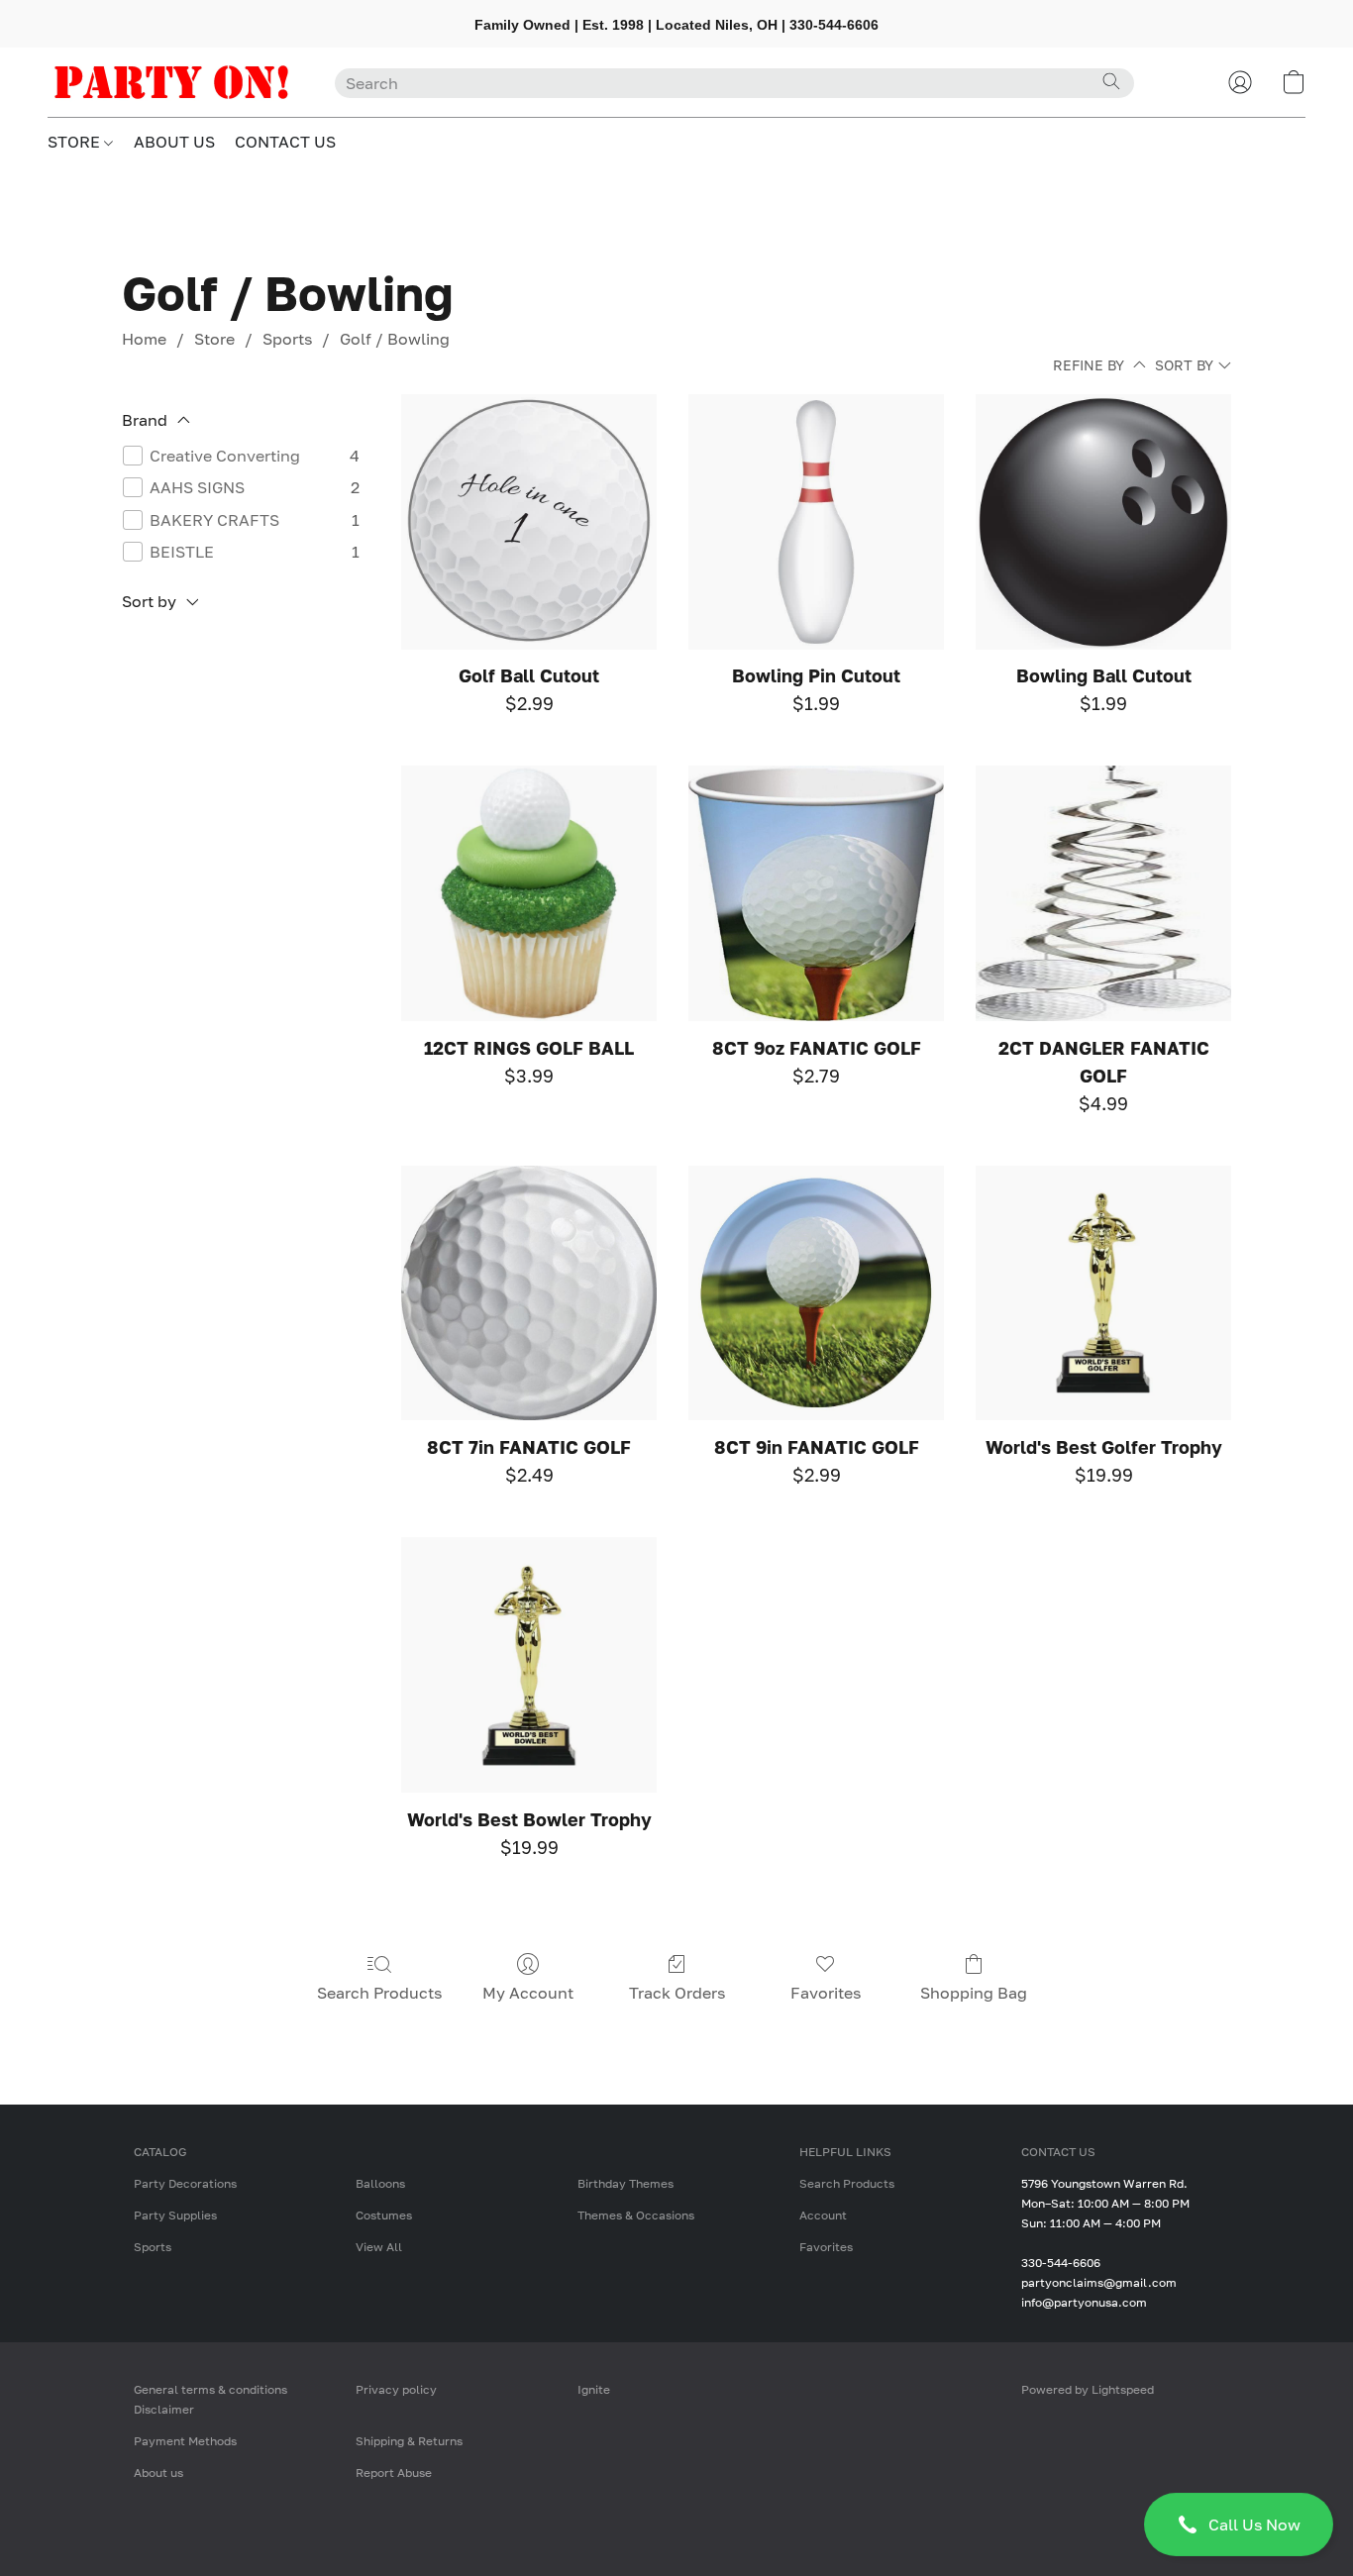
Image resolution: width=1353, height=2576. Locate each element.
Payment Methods (185, 2441)
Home (144, 339)
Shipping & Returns (409, 2441)
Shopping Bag (974, 1993)
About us (158, 2473)
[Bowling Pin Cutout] (816, 522)
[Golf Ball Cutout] (529, 522)
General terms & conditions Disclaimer (210, 2399)
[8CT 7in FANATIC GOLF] (529, 1293)
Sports (287, 339)
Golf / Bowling (395, 339)
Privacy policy (396, 2389)
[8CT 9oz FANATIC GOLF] (816, 893)
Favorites (826, 1993)
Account (823, 2215)
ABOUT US (174, 142)
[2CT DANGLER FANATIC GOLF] (1103, 893)
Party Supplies (175, 2215)
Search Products (379, 1993)
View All (379, 2247)
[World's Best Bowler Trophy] (529, 1665)
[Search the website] (1111, 81)
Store (214, 339)
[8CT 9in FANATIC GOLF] (816, 1293)
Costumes (384, 2215)
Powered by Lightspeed (1088, 2389)
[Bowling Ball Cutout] (1103, 522)
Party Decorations (185, 2183)
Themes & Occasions (636, 2215)
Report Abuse (394, 2473)
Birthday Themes (625, 2183)
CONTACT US (285, 142)
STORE (76, 142)
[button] (1239, 2524)
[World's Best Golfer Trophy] (1103, 1293)
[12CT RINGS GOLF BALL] (529, 893)
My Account (528, 1993)
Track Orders (677, 1993)
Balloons (380, 2183)
